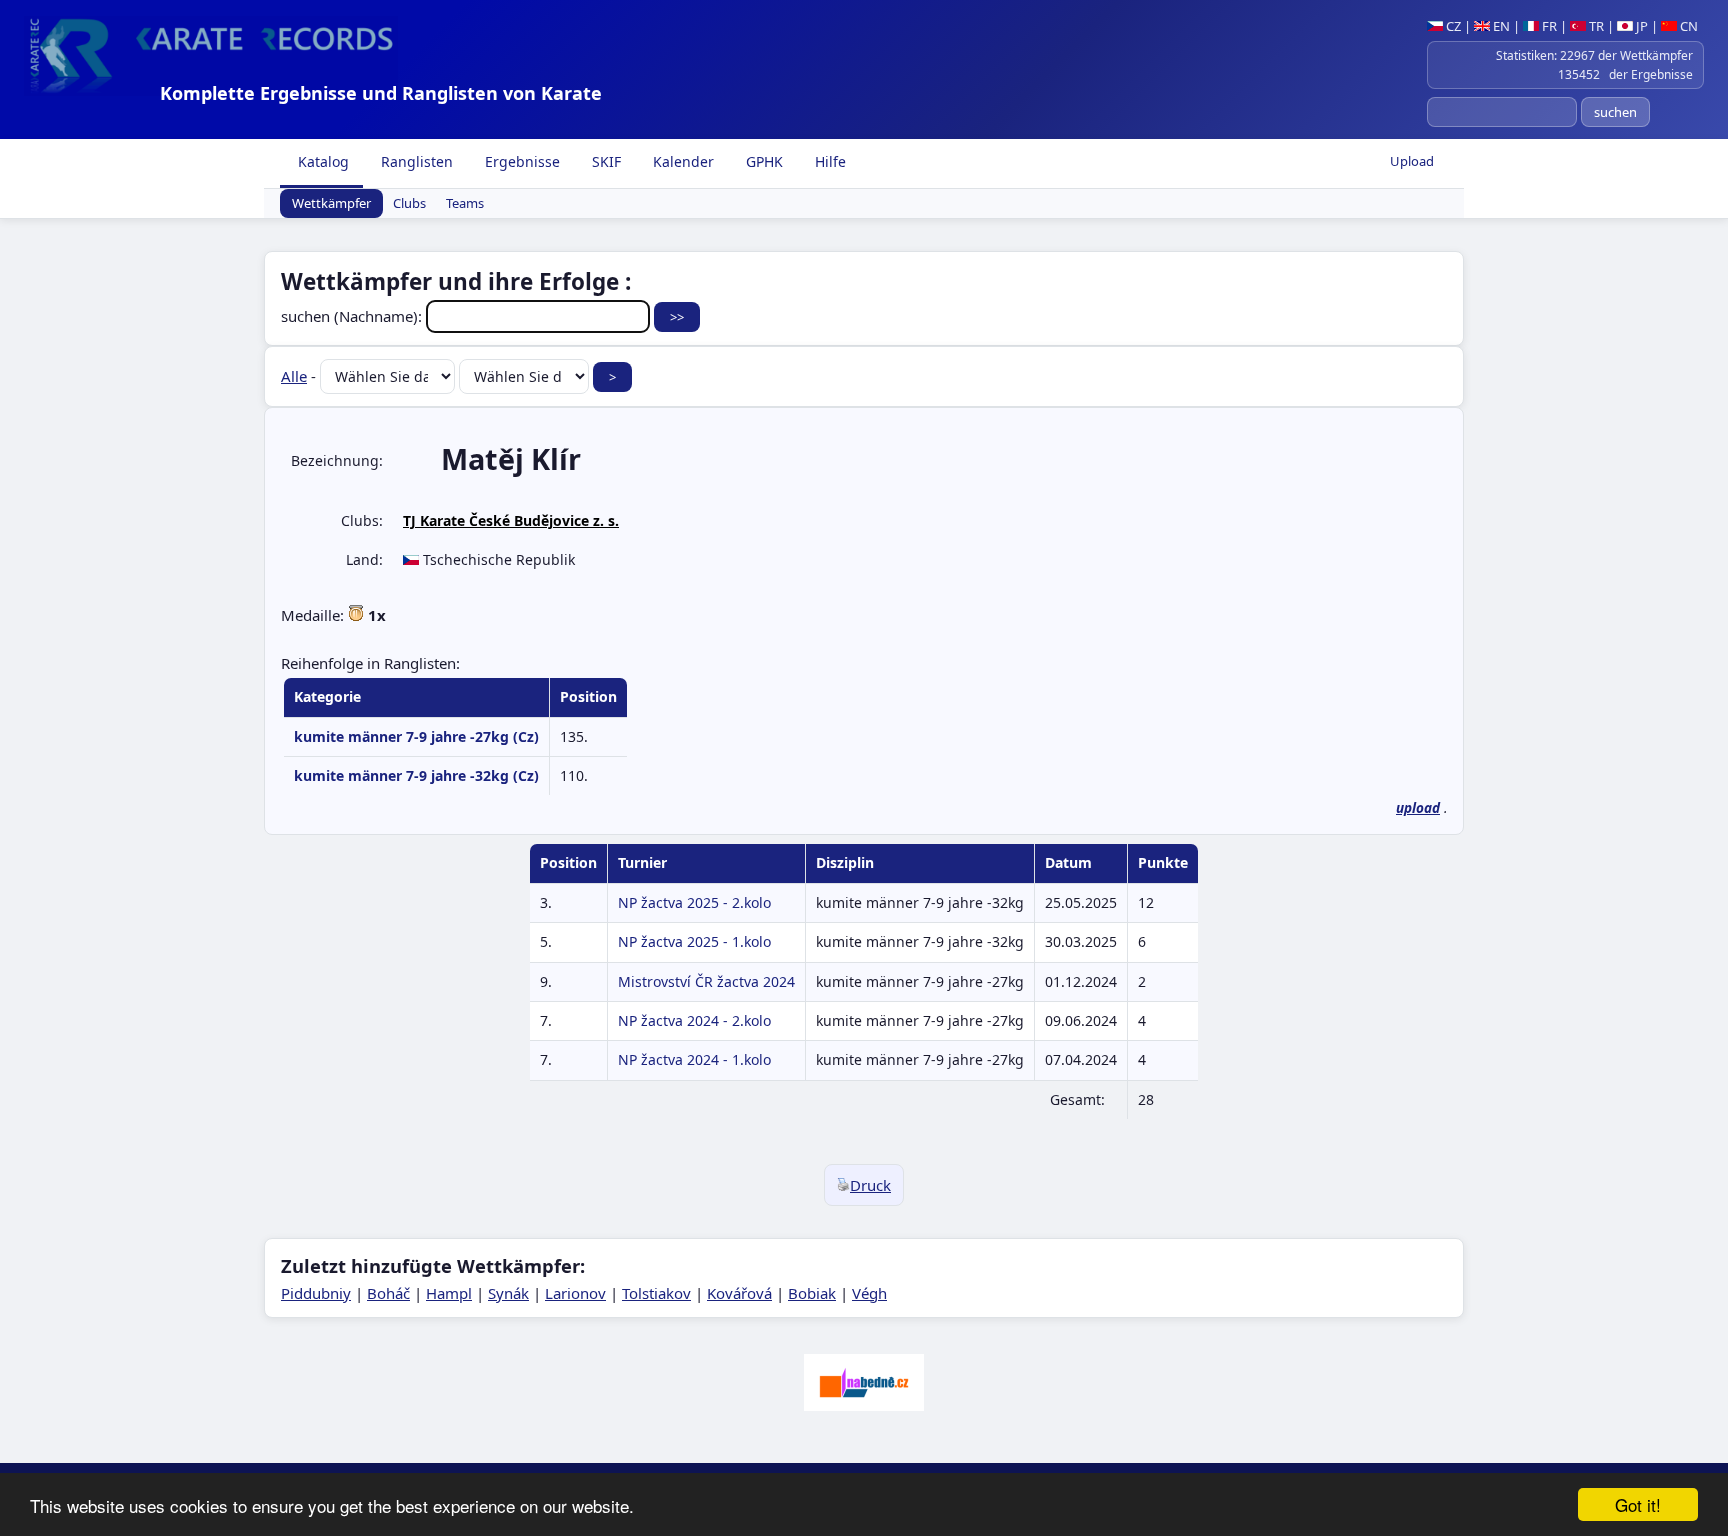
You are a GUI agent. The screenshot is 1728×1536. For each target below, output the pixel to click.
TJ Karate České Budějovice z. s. (511, 520)
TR (1595, 26)
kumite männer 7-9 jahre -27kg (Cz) (416, 736)
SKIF (604, 161)
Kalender (681, 161)
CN (1687, 26)
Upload (1412, 161)
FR (1548, 26)
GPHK (762, 161)
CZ (1452, 26)
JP (1640, 26)
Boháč (388, 1293)
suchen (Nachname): (353, 316)
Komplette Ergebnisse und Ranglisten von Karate (381, 93)
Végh (869, 1293)
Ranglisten (415, 161)
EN (1500, 26)
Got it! (1638, 1504)
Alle (294, 376)
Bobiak (812, 1293)
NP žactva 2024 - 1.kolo (694, 1059)
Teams (465, 204)
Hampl (449, 1293)
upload (1418, 808)
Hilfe (828, 161)
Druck (870, 1185)
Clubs (409, 204)
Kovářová (739, 1293)
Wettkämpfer (331, 204)
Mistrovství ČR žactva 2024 (706, 981)
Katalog (321, 161)
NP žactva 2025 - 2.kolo (694, 902)
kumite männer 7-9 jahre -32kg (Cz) (416, 775)
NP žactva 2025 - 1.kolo (694, 941)
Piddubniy (316, 1293)
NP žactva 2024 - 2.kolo (694, 1020)
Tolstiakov (656, 1293)
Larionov (575, 1293)
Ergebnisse (520, 161)
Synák (508, 1293)
